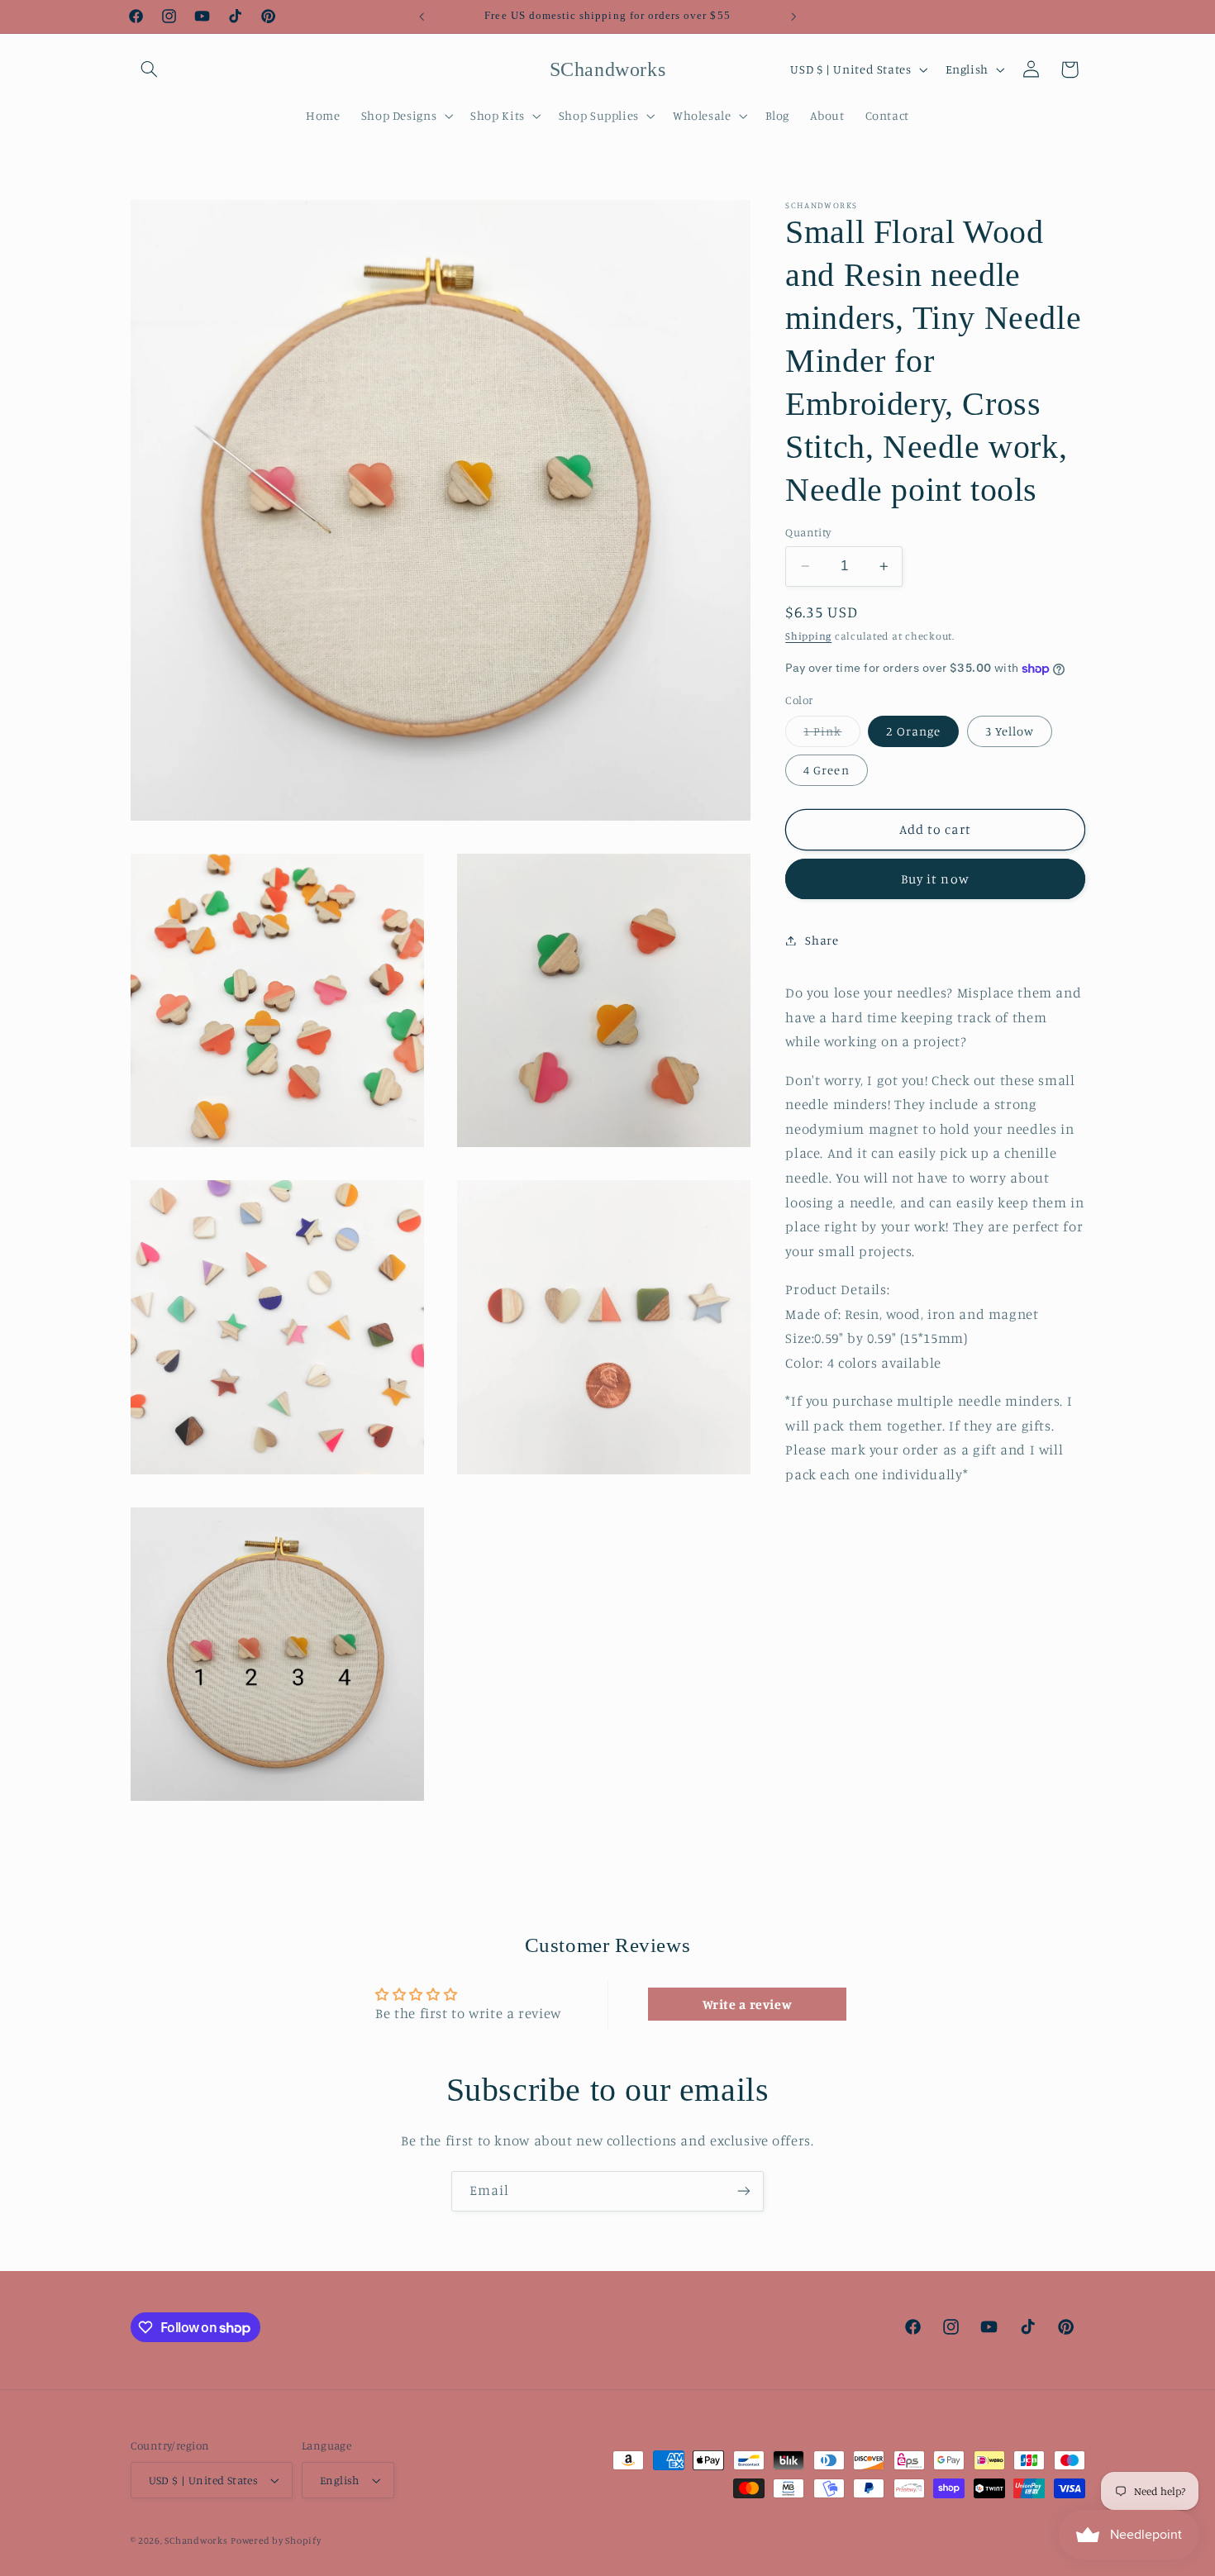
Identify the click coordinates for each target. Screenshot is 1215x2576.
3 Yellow (1010, 731)
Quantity (808, 532)
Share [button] (822, 940)
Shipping (808, 636)
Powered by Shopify (276, 2540)
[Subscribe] (744, 2191)
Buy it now (935, 879)
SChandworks (196, 2540)
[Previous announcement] (422, 17)
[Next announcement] (793, 17)
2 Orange (913, 731)
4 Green (826, 770)
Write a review (748, 2004)
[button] (150, 69)
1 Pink (831, 735)
